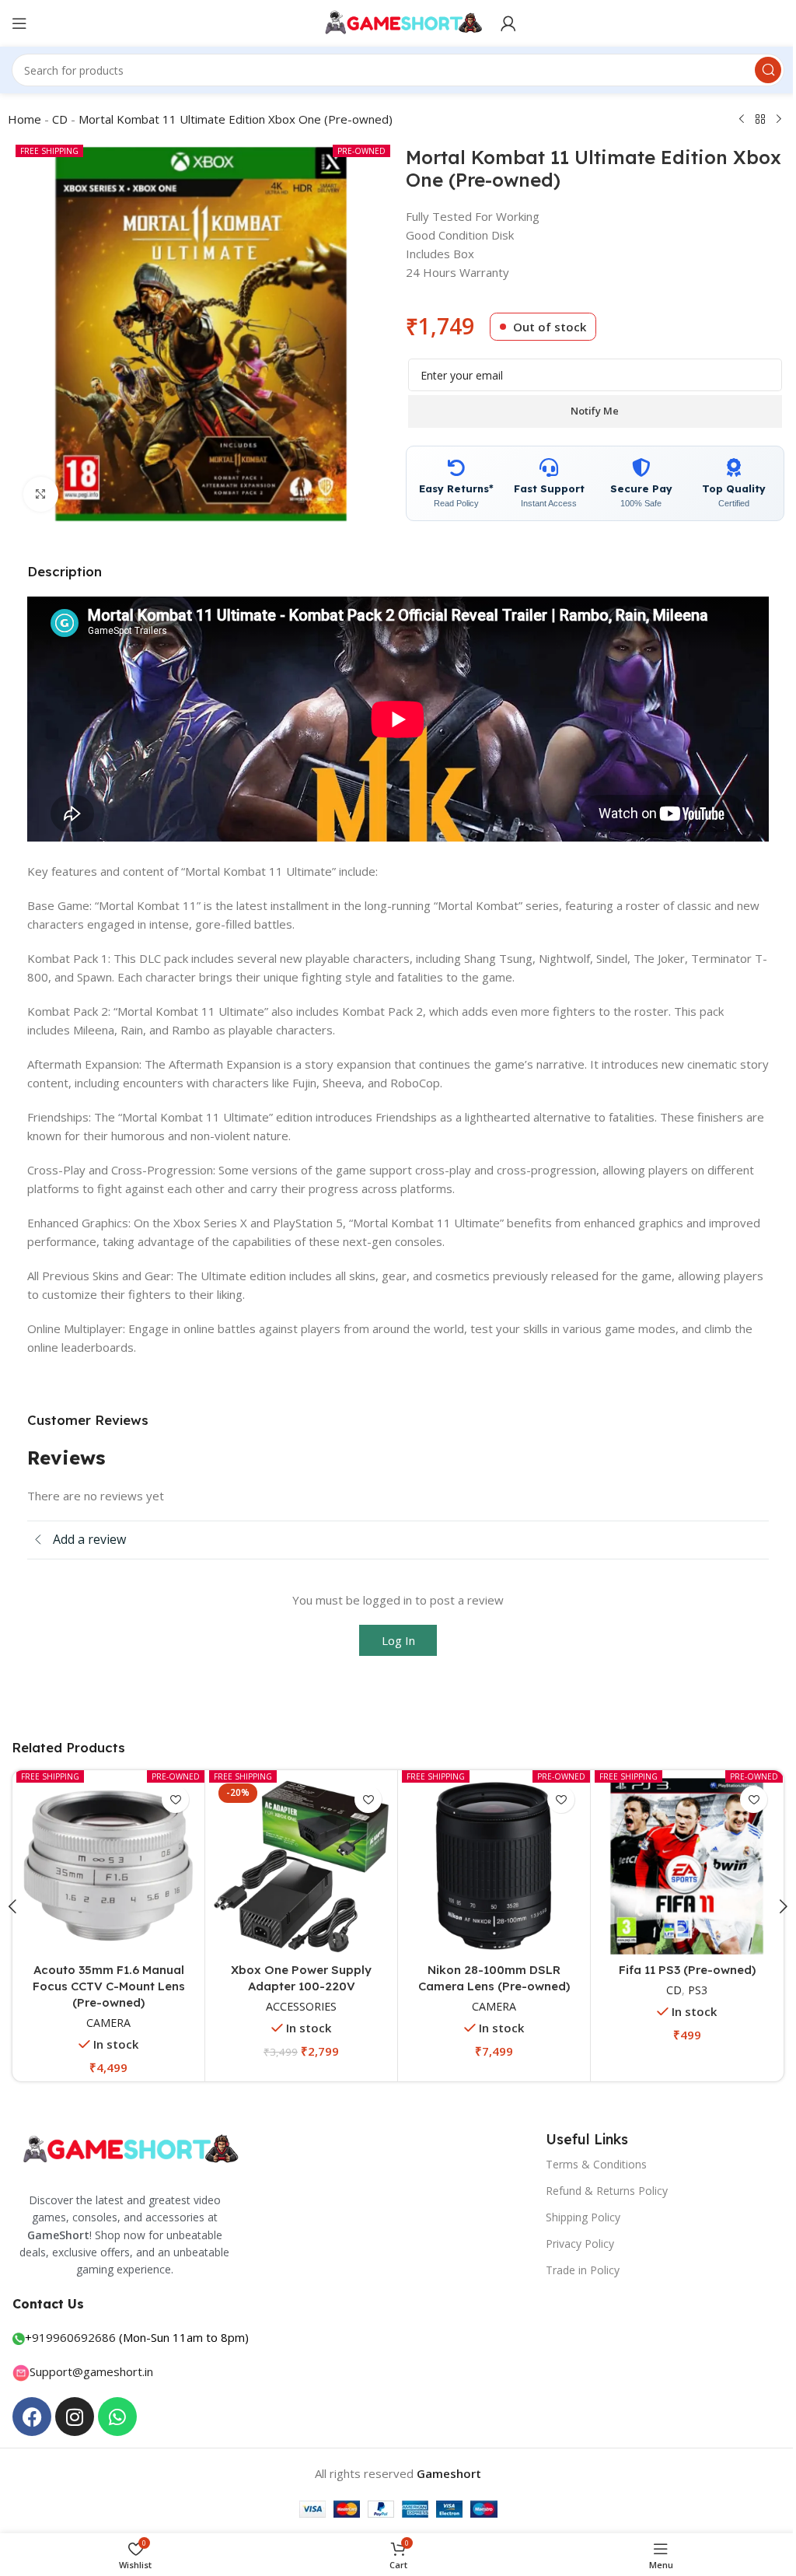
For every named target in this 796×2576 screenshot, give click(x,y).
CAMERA (107, 2003)
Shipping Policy (575, 2214)
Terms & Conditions (588, 2161)
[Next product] (773, 120)
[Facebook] (32, 2413)
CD (54, 119)
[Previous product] (736, 120)
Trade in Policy (575, 2268)
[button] (772, 1905)
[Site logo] (392, 22)
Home (19, 119)
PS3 (498, 2003)
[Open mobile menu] (19, 23)
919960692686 (74, 2334)
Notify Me (589, 411)
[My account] (503, 23)
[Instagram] (75, 2413)
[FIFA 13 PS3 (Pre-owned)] (677, 1865)
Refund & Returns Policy (599, 2187)
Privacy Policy (572, 2241)
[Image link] (128, 2146)
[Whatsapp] (117, 2413)
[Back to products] (755, 120)
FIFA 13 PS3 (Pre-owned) (676, 1967)
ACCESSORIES (297, 1978)
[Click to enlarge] (35, 494)
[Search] (756, 70)
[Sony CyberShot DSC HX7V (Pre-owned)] (107, 1865)
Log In (392, 1640)
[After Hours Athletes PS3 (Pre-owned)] (487, 1865)
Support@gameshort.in (91, 2368)
